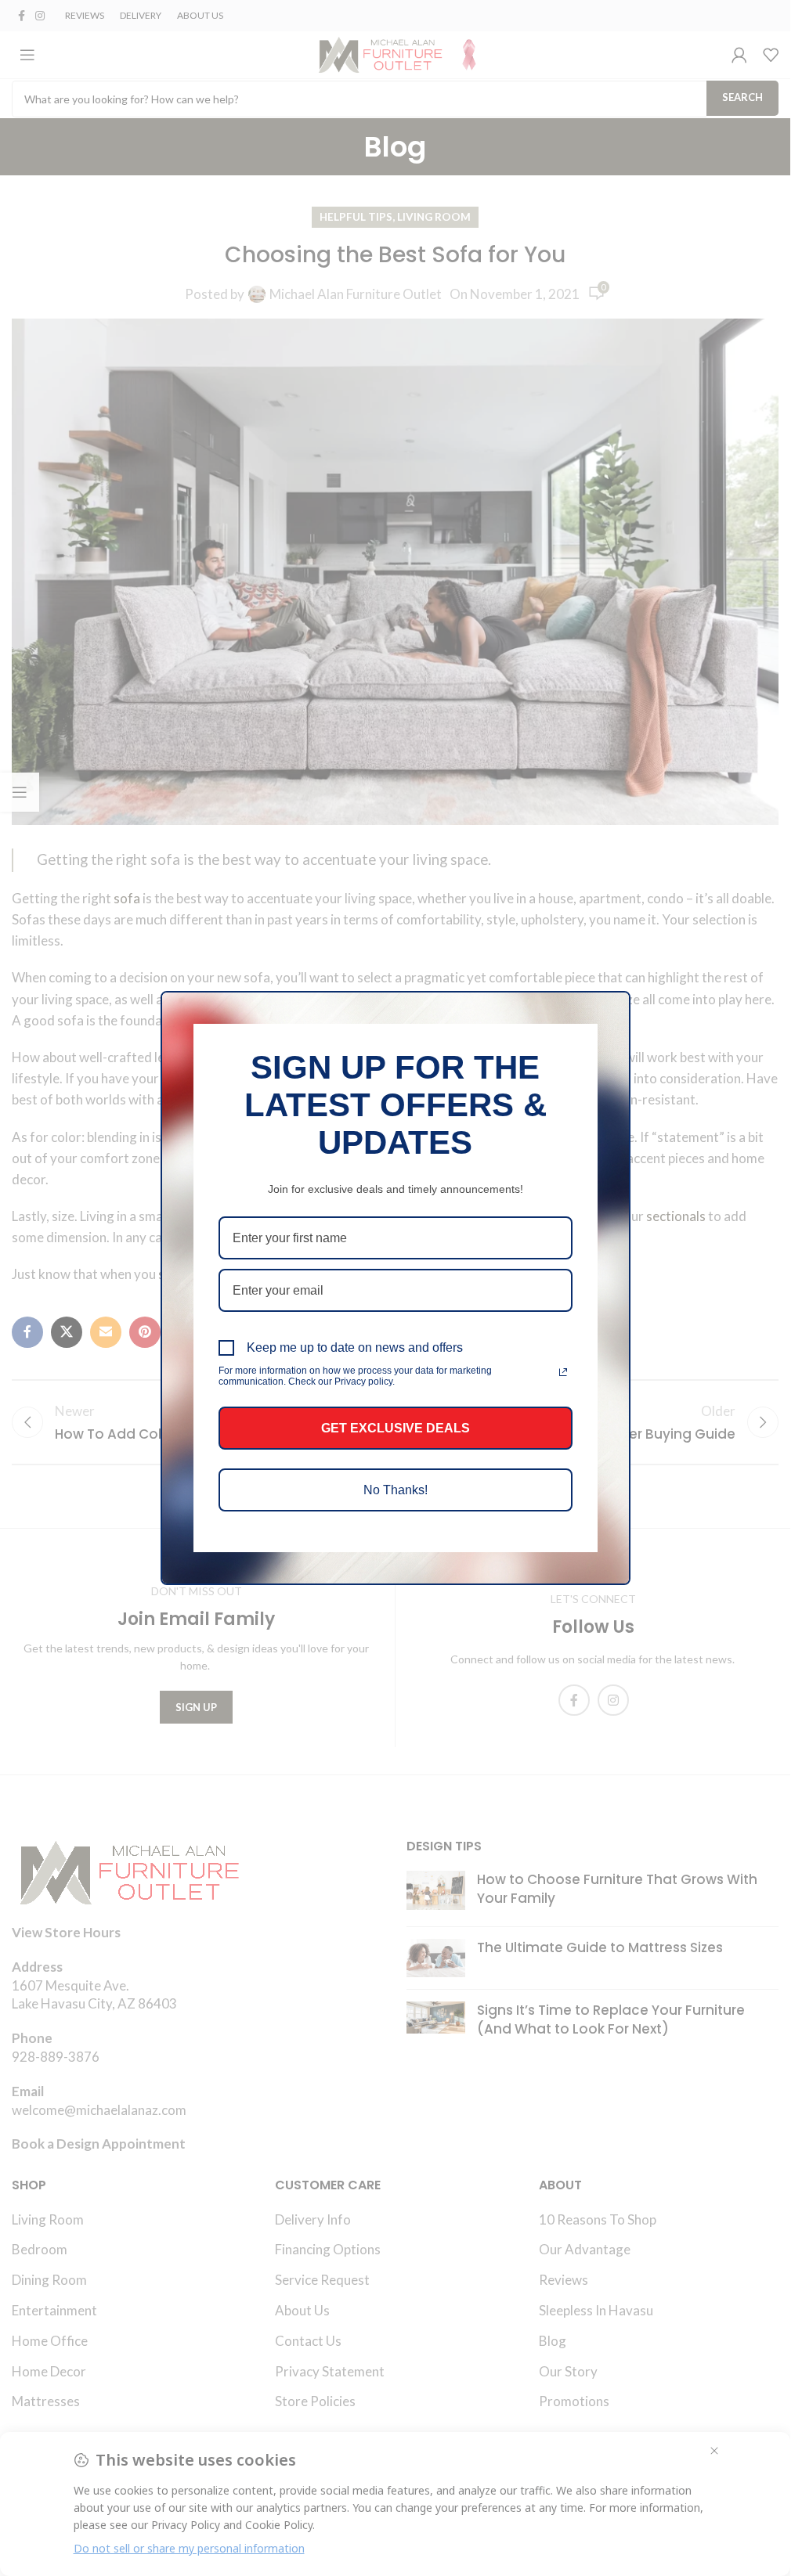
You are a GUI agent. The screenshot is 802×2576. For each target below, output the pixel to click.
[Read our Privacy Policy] (563, 1372)
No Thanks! (396, 1490)
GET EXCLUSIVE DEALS (396, 1428)
